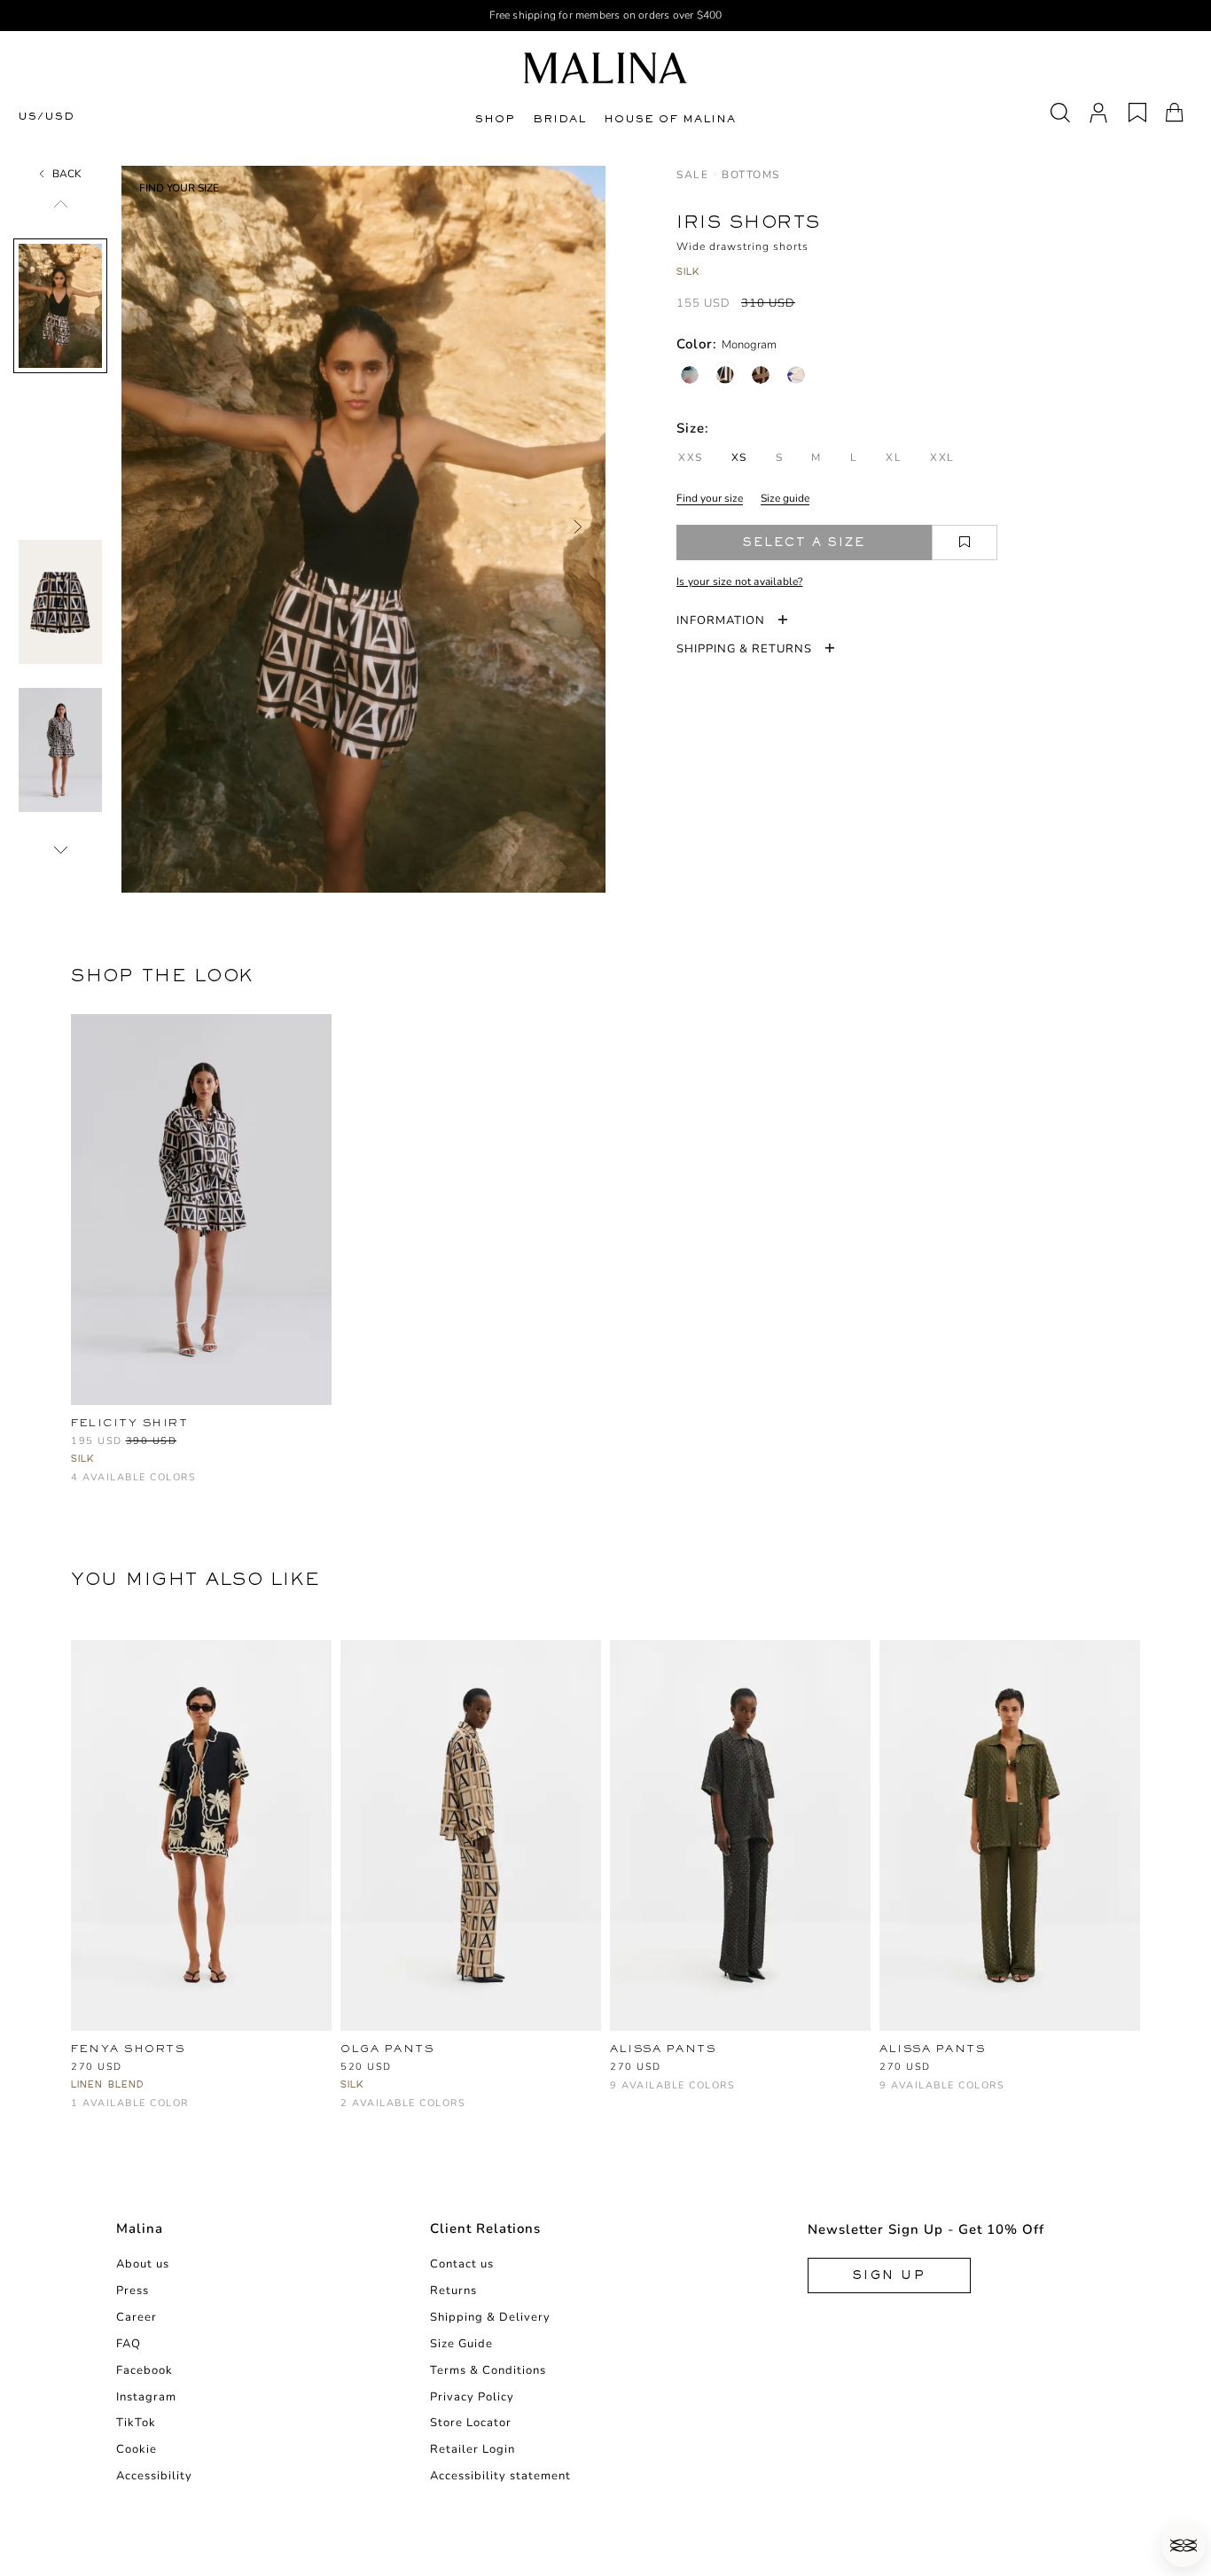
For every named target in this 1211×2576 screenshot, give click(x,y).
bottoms (751, 175)
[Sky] (825, 2069)
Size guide (785, 498)
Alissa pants (663, 2049)
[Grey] (919, 2069)
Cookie (137, 2449)
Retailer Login (473, 2449)
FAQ (129, 2344)
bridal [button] (559, 119)
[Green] (890, 2069)
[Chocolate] (708, 2069)
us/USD (46, 117)
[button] (1184, 2545)
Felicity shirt (129, 1423)
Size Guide (461, 2344)
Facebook (145, 2370)
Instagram (146, 2397)
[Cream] (890, 2094)
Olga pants (387, 2049)
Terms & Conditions (488, 2370)
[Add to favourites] (965, 543)
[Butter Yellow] (737, 2069)
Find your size (710, 498)
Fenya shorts (128, 2049)
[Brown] (1007, 2069)
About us (143, 2264)
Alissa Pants (932, 2049)
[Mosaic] (796, 375)
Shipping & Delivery (490, 2317)
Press (133, 2291)
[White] (649, 2069)
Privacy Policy (472, 2397)
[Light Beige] (796, 2069)
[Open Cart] (1175, 113)
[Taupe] (620, 2094)
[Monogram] (725, 375)
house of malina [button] (670, 119)
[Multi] (351, 2112)
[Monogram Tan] (761, 375)
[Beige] (380, 2112)
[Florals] (690, 375)
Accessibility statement (500, 2476)
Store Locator (471, 2423)
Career (137, 2317)
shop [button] (495, 119)
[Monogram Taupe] (169, 1486)
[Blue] (1036, 2069)
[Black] (81, 2112)
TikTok (136, 2423)
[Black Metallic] (1094, 2069)
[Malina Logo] (605, 68)
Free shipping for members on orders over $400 (606, 15)
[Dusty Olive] (766, 2069)
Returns (453, 2291)
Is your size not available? (739, 582)
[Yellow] (977, 2069)
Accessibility (154, 2476)
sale (692, 175)
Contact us (462, 2264)
